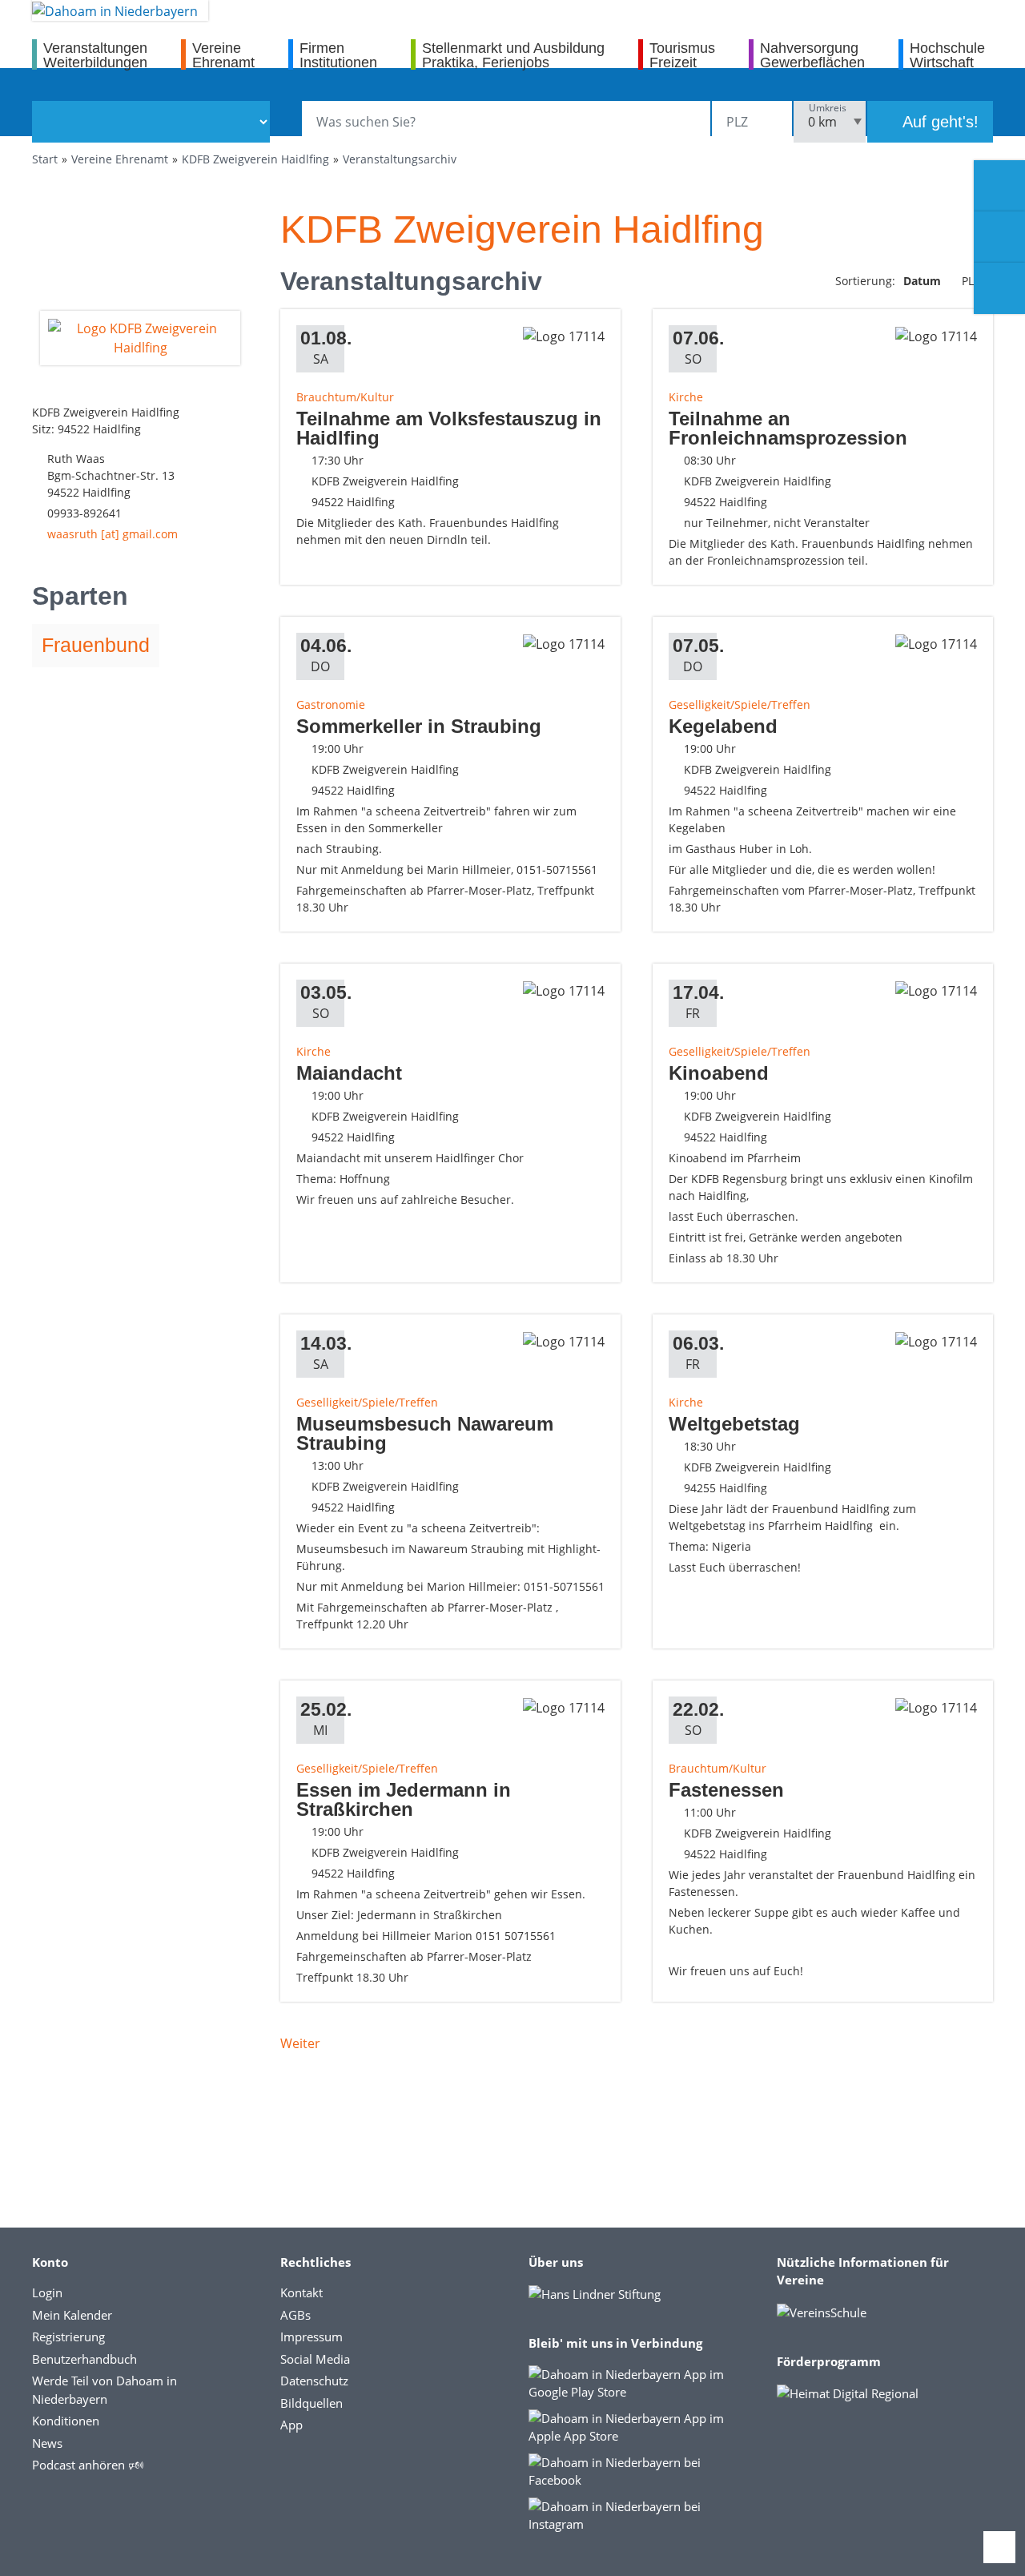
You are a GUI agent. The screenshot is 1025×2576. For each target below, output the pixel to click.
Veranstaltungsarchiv (400, 159)
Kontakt (301, 2292)
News (47, 2443)
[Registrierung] (999, 186)
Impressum (312, 2337)
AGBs (295, 2315)
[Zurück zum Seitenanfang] (999, 2547)
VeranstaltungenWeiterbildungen (95, 55)
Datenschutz (314, 2381)
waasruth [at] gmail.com (113, 534)
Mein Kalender (72, 2315)
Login (47, 2292)
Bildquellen (312, 2403)
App (291, 2425)
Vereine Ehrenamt (120, 159)
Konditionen (66, 2421)
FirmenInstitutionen (338, 55)
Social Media (315, 2359)
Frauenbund (96, 645)
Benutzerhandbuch (84, 2359)
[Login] (999, 237)
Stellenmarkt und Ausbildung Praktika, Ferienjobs (513, 55)
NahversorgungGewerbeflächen (812, 55)
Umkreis (828, 108)
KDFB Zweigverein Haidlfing (255, 159)
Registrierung (68, 2337)
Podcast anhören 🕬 (88, 2465)
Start (45, 159)
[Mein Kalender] (999, 288)
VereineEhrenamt (223, 55)
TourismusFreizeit (682, 55)
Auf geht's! (939, 122)
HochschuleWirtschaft (947, 55)
